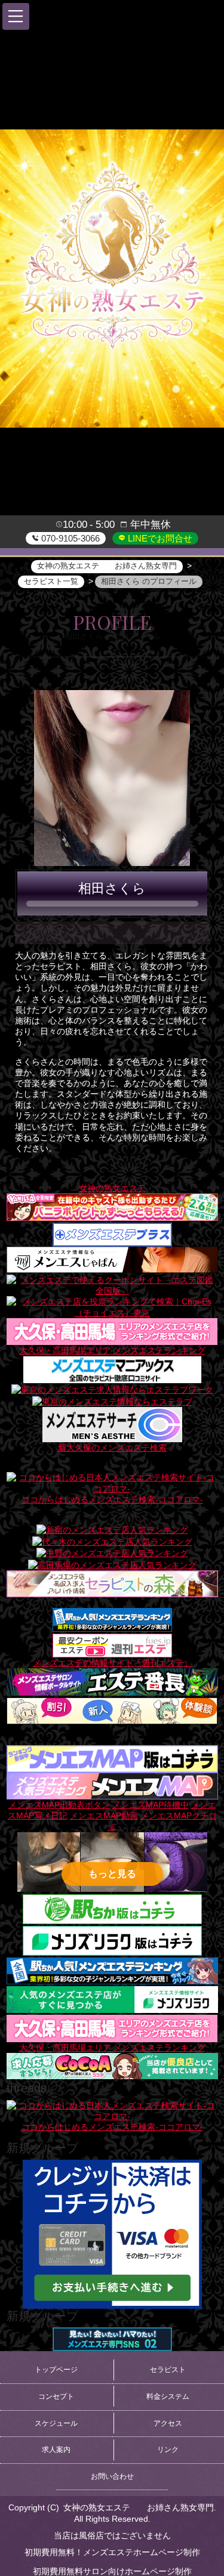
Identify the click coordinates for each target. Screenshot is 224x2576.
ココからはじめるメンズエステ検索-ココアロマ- (112, 1499)
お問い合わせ (112, 2476)
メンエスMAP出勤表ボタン (59, 1805)
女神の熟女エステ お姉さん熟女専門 (139, 2507)
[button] (16, 16)
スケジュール (56, 2423)
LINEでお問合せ (159, 538)
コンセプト (56, 2396)
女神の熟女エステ (112, 1188)
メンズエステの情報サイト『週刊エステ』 (112, 1663)
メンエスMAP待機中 (151, 1805)
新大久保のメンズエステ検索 (112, 1448)
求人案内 (56, 2450)
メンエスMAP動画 (104, 1816)
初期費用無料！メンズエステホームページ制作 (112, 2552)
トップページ (56, 2370)
